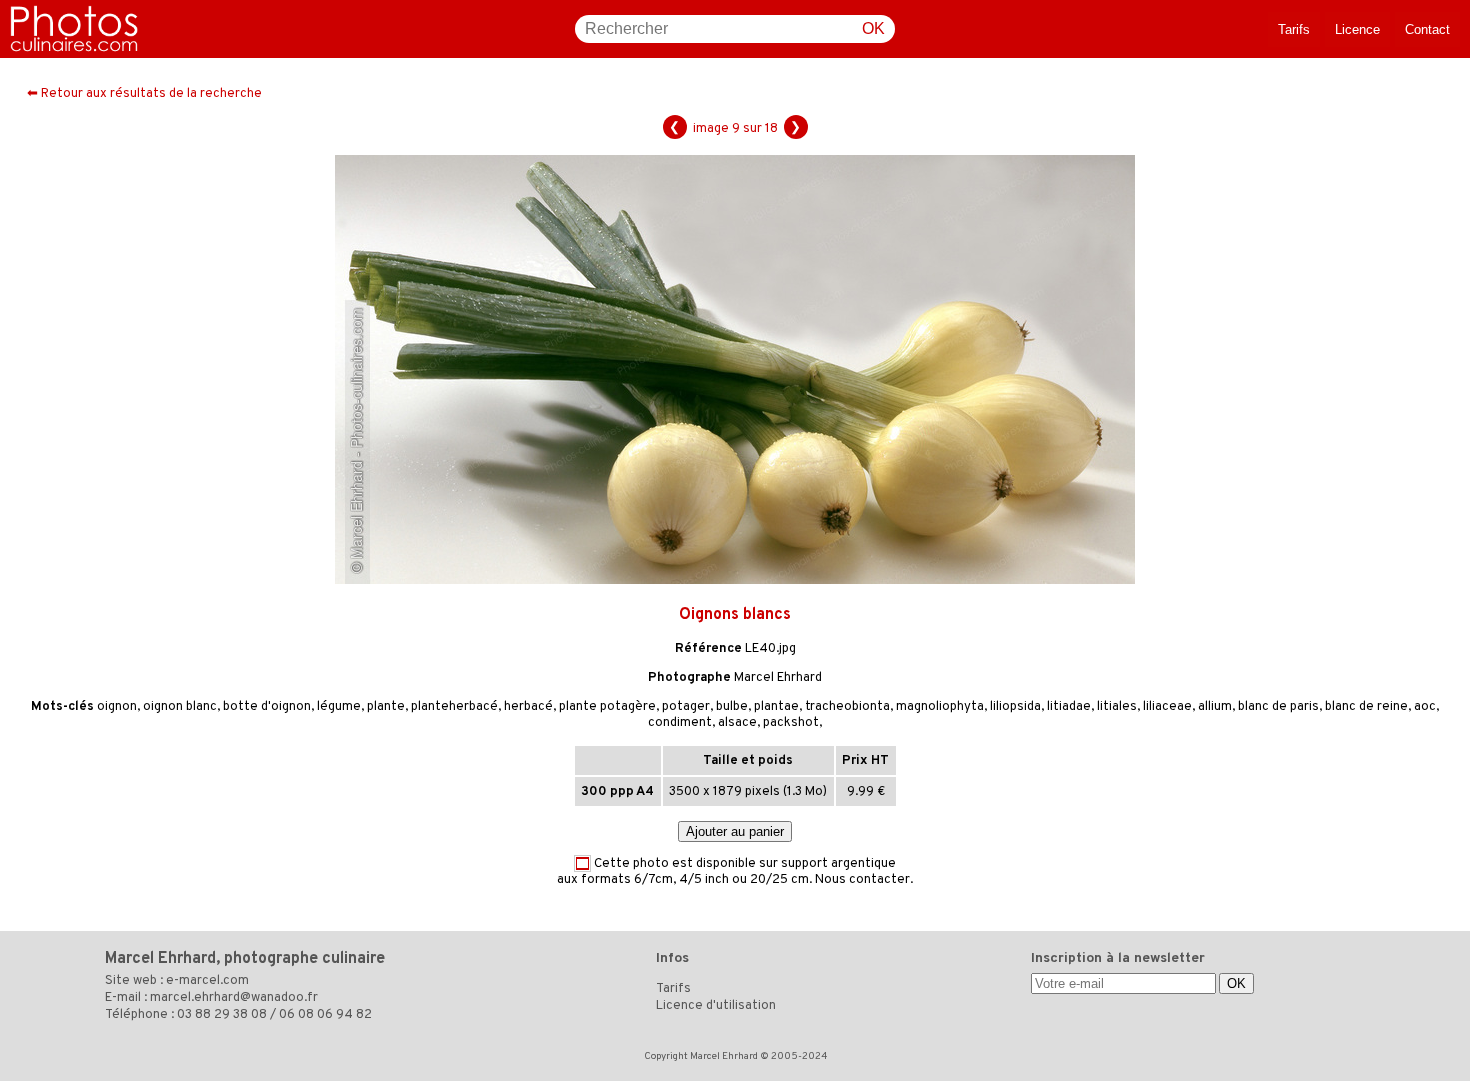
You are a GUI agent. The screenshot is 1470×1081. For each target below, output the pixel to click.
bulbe (732, 707)
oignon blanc (180, 707)
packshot (791, 723)
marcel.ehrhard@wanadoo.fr (234, 998)
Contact (1427, 29)
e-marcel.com (207, 981)
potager (686, 707)
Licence (1357, 29)
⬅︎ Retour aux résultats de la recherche (144, 94)
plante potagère (607, 707)
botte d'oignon (267, 707)
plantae (776, 707)
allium (1215, 707)
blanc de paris (1278, 707)
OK (873, 28)
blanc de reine (1366, 707)
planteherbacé (454, 707)
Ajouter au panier (735, 831)
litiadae (1069, 707)
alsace (737, 723)
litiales (1117, 707)
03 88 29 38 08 (222, 1015)
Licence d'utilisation (716, 1006)
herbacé (528, 707)
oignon (117, 707)
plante (386, 707)
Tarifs (1294, 29)
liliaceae (1167, 707)
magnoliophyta (940, 707)
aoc (1425, 707)
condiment (680, 723)
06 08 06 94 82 (325, 1015)
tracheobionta (847, 707)
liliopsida (1015, 707)
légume (339, 707)
